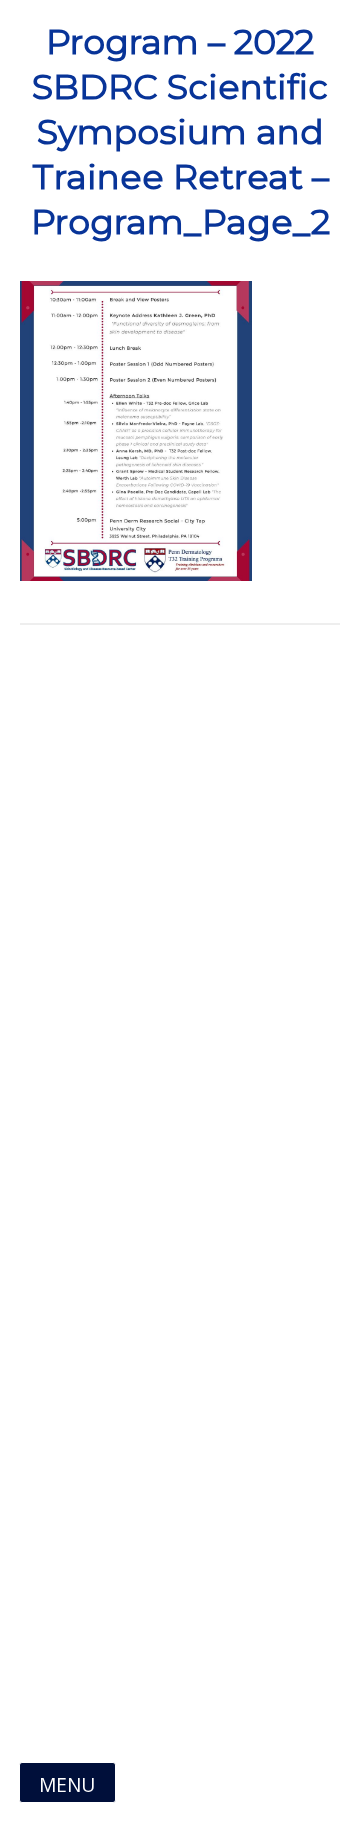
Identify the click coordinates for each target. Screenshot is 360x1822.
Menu (67, 1784)
